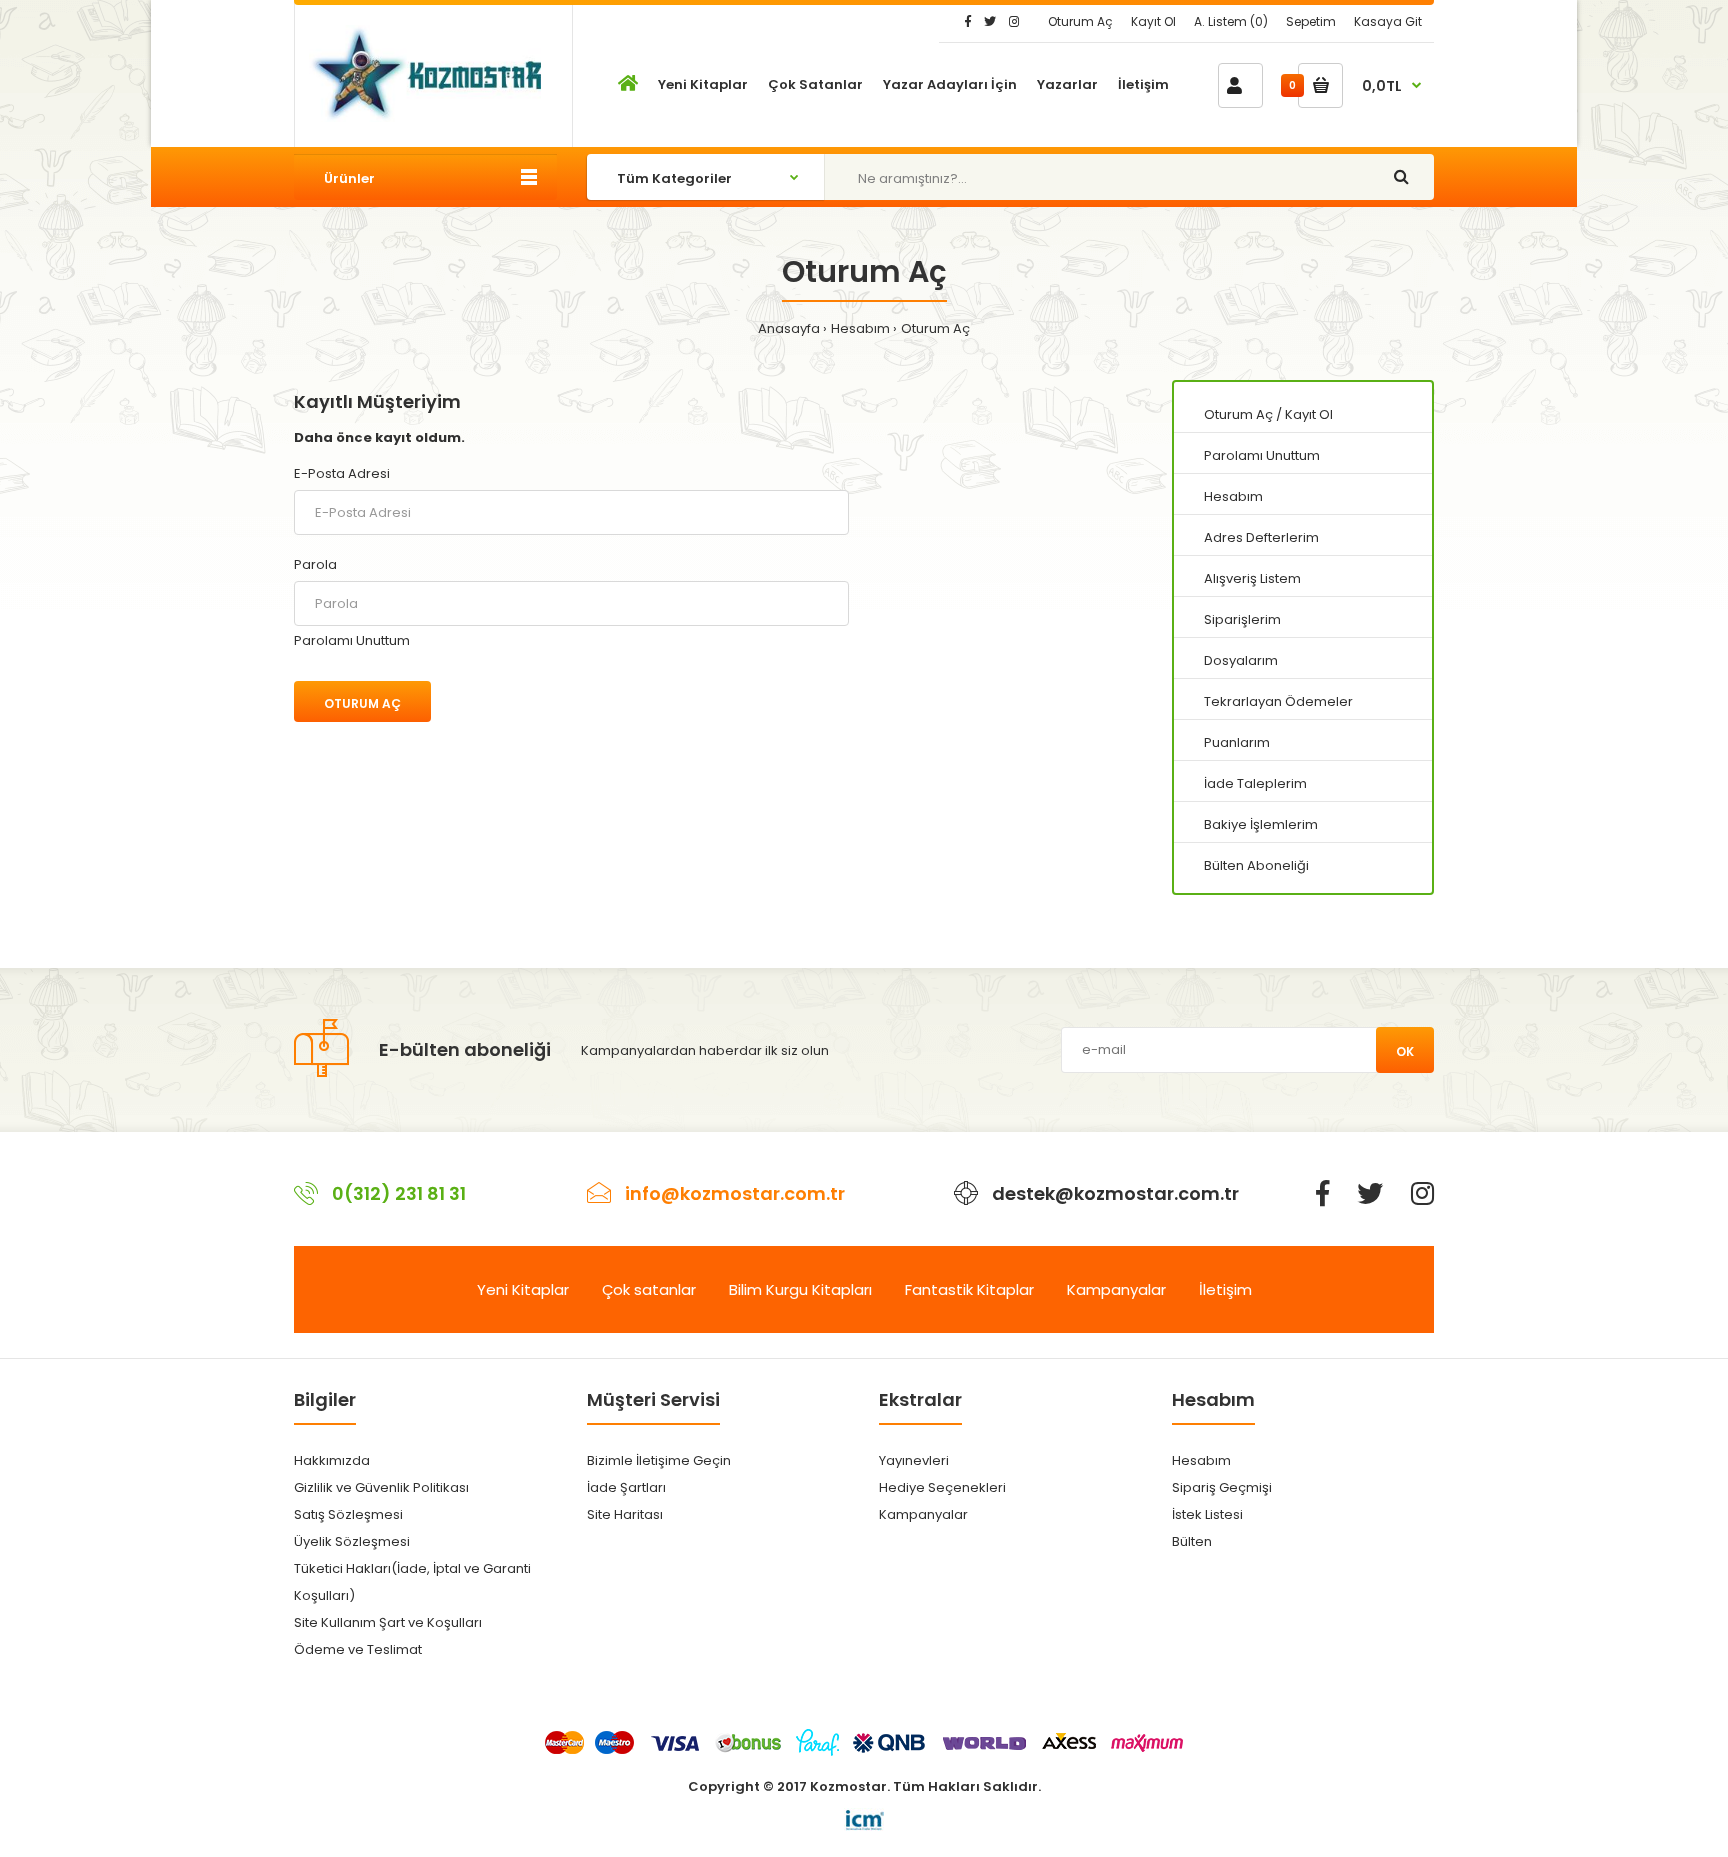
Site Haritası (625, 1514)
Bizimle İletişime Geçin (659, 1460)
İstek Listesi (1207, 1514)
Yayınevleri (914, 1460)
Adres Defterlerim (1261, 537)
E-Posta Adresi (342, 473)
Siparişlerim (1242, 619)
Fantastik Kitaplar (969, 1289)
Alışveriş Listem (1252, 578)
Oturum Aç (1080, 21)
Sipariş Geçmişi (1222, 1487)
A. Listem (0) (1231, 21)
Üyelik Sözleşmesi (352, 1541)
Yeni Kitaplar (523, 1289)
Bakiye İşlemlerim (1261, 824)
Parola (315, 564)
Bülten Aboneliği (1256, 865)
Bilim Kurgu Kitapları (800, 1289)
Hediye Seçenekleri (942, 1487)
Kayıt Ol (1153, 21)
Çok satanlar (649, 1289)
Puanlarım (1237, 742)
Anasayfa (789, 328)
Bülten (1192, 1541)
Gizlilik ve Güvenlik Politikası (381, 1487)
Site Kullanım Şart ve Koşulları (388, 1622)
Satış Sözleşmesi (348, 1514)
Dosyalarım (1241, 660)
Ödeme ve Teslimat (358, 1649)
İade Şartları (626, 1487)
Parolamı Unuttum (352, 640)
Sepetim (1311, 21)
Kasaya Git (1388, 21)
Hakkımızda (332, 1460)
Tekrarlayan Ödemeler (1278, 701)
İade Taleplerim (1255, 783)
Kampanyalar (1116, 1289)
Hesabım (860, 328)
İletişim (1225, 1289)
